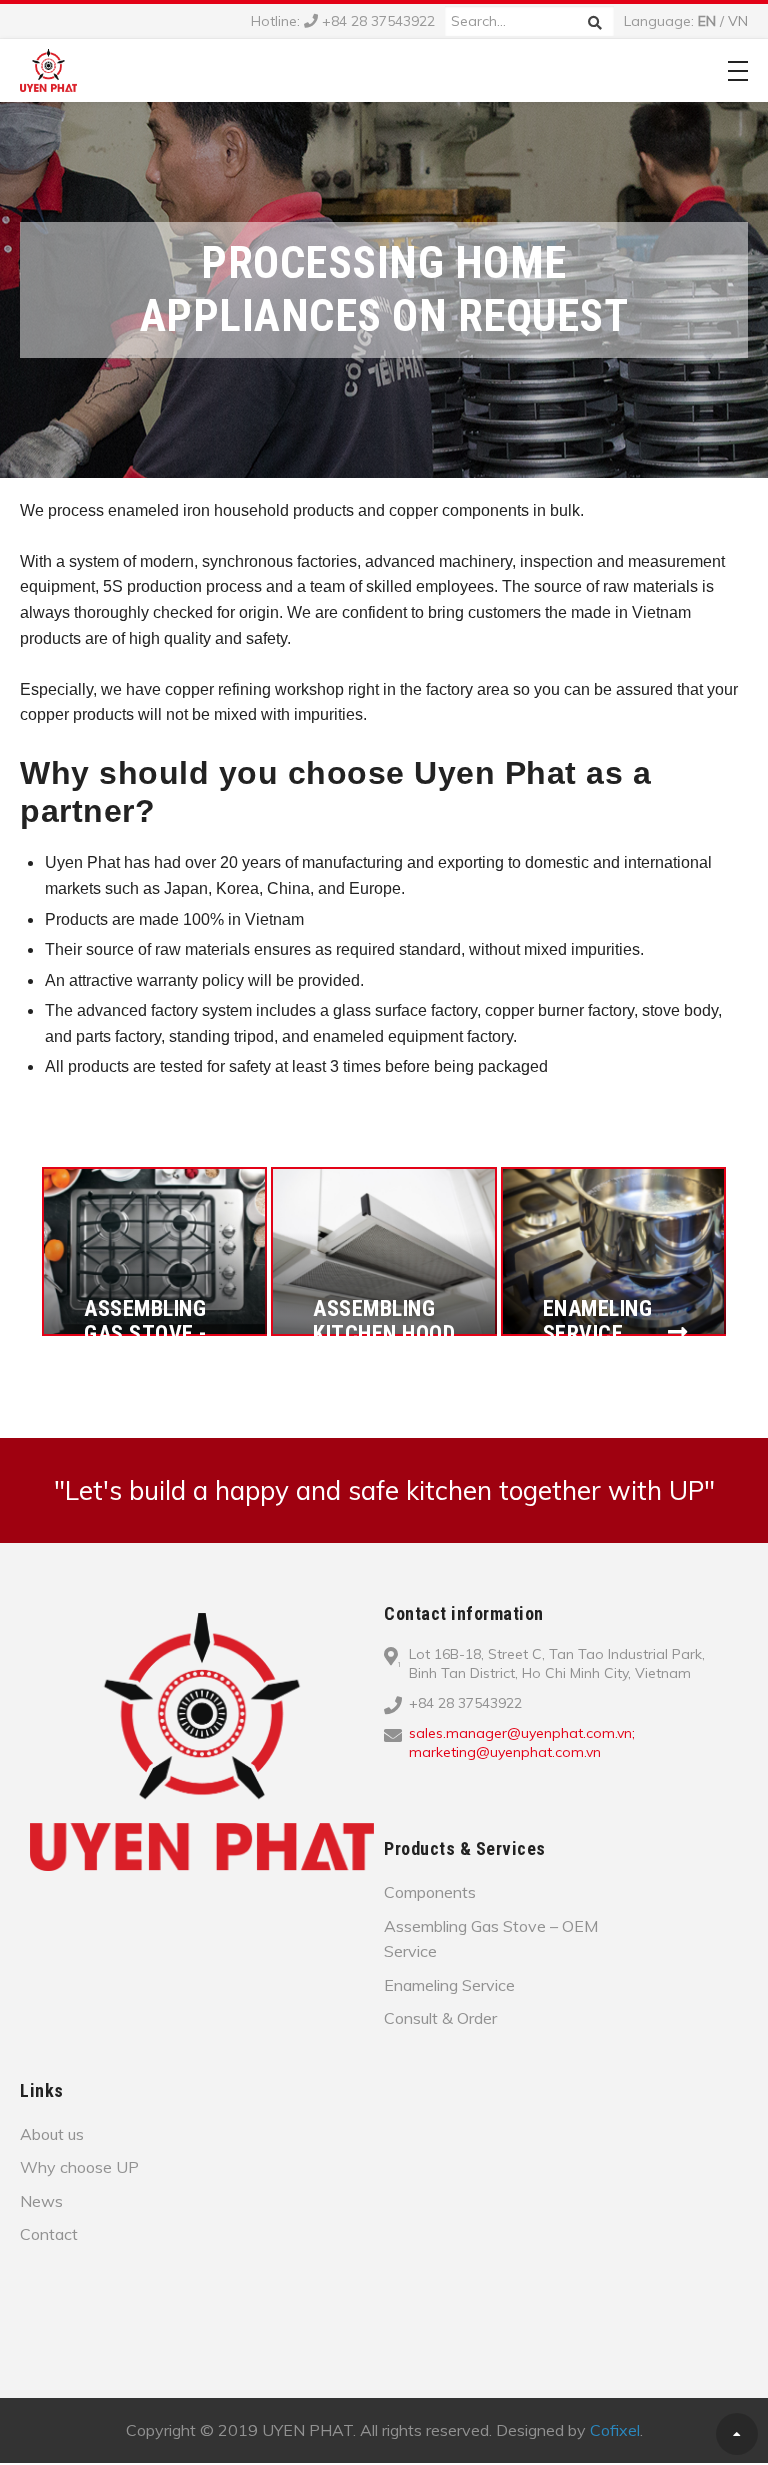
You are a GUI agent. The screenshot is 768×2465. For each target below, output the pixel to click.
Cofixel (615, 2430)
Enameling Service (449, 1985)
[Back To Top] (737, 2434)
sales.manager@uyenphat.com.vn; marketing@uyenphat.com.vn (522, 1743)
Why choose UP (79, 2167)
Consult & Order (440, 2018)
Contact (49, 2234)
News (41, 2201)
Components (430, 1892)
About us (52, 2134)
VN (738, 21)
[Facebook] (411, 1785)
